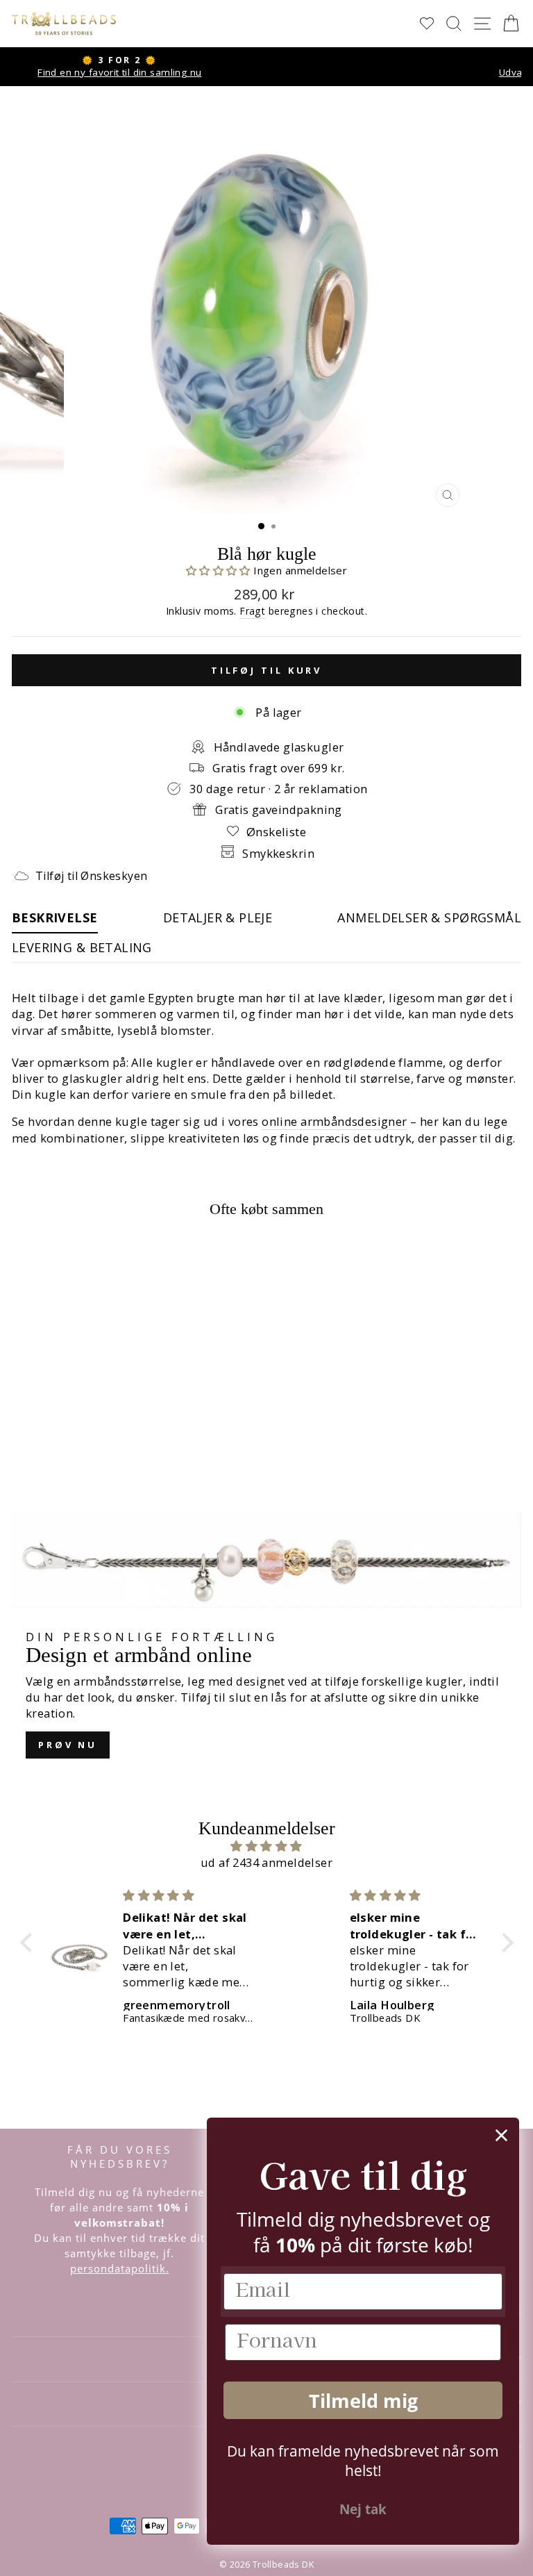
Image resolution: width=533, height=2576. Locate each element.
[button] (220, 570)
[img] (267, 1846)
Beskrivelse (55, 917)
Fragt (252, 611)
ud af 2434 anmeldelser (266, 1862)
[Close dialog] (501, 2135)
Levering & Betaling (82, 947)
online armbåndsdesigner (335, 1121)
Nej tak (363, 2509)
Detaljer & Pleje (218, 917)
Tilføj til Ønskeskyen (91, 876)
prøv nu (68, 1745)
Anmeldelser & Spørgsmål (429, 917)
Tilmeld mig (363, 2401)
